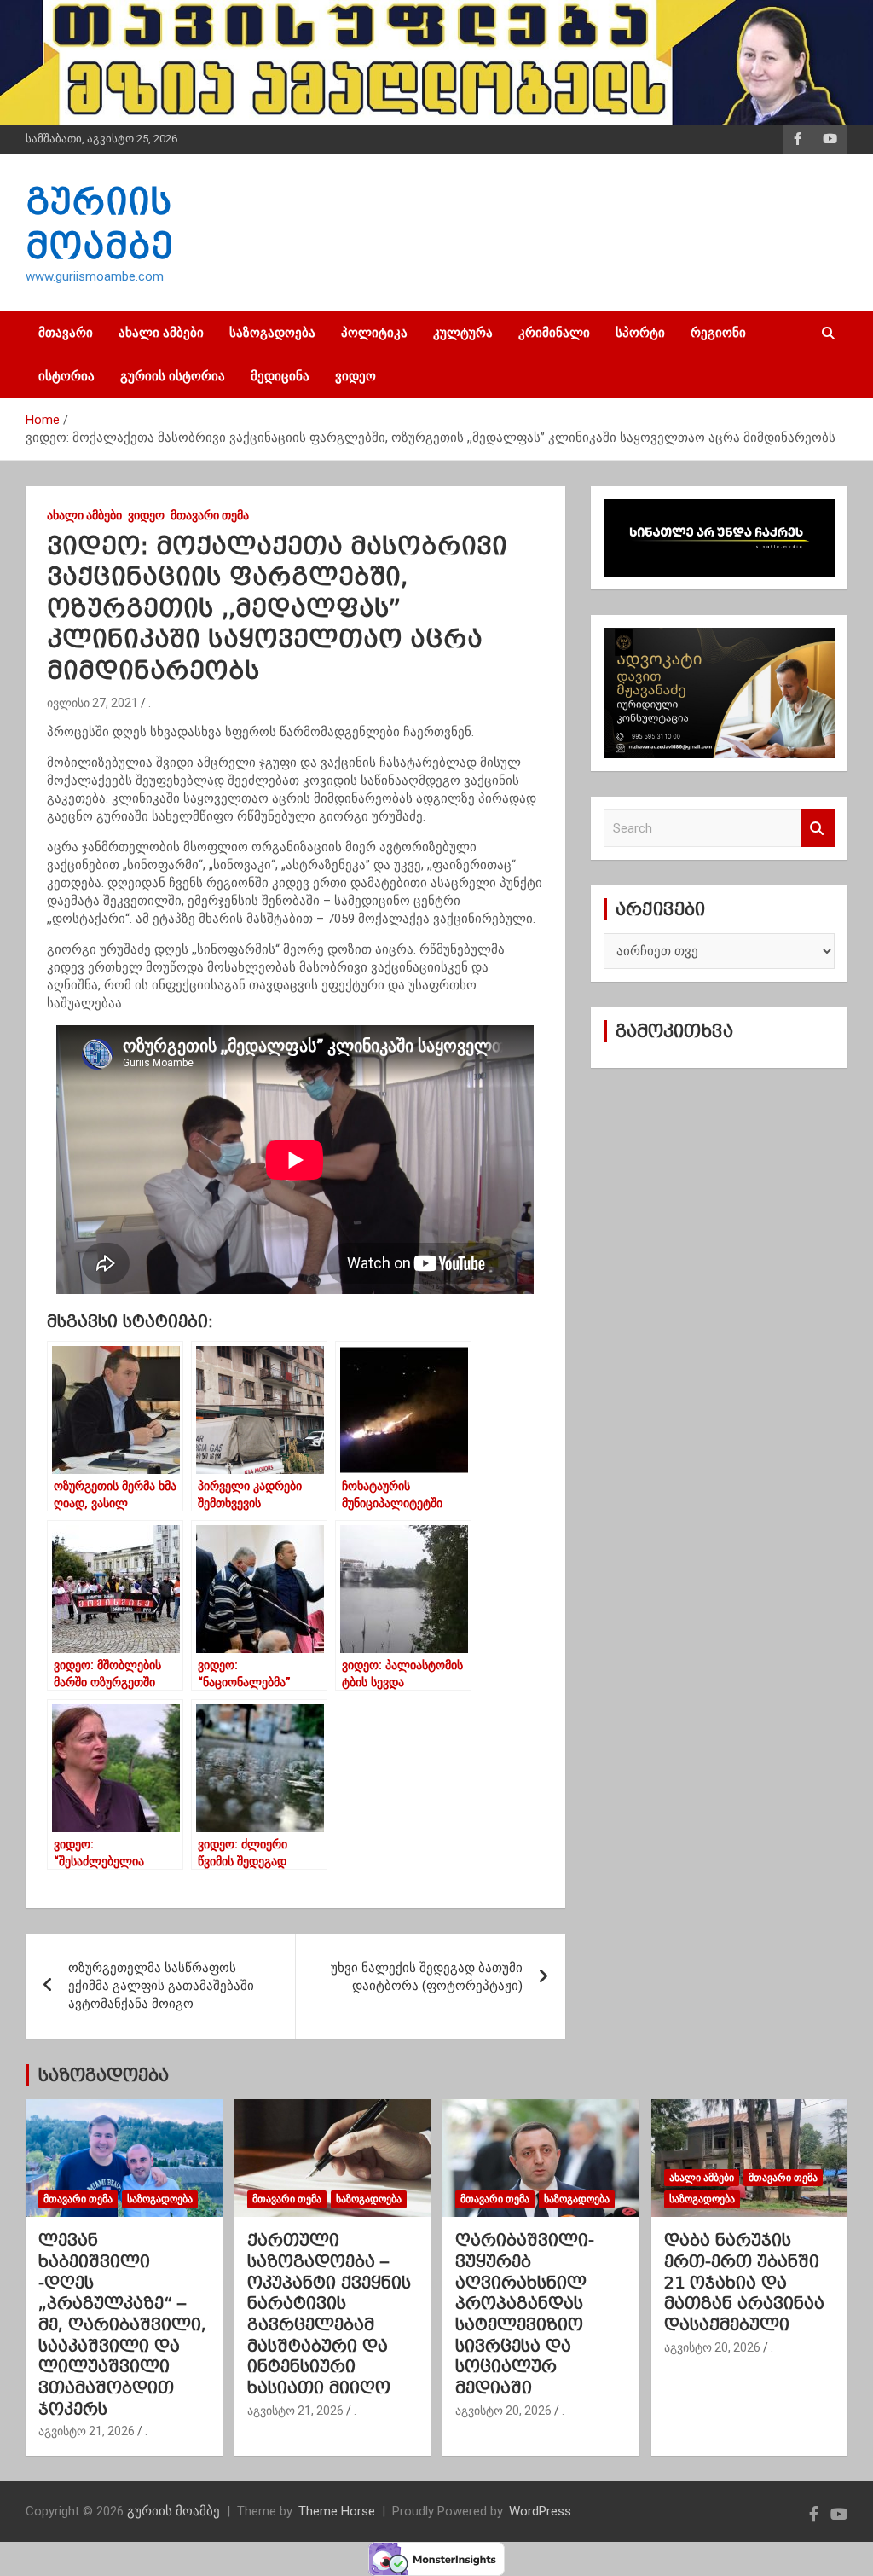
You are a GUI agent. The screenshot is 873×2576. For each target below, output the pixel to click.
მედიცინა (280, 376)
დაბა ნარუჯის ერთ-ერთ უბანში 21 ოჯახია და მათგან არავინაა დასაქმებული (744, 2282)
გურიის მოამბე (173, 2511)
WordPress (540, 2511)
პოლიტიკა (374, 333)
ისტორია (66, 376)
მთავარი (66, 333)
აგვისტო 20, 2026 (503, 2411)
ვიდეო (356, 376)
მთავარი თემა (210, 515)
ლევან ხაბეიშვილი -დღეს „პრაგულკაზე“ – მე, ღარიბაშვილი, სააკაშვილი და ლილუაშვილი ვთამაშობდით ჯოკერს (122, 2324)
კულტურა (463, 333)
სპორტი (640, 333)
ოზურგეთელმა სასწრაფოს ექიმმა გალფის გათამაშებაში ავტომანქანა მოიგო (161, 1986)
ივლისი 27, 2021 (93, 703)
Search (818, 829)
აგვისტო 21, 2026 (87, 2431)
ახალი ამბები (161, 333)
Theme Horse (337, 2511)
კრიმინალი (554, 333)
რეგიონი (718, 333)
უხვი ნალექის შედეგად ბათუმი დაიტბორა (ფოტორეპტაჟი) (427, 1977)
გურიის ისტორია (173, 376)
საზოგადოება (272, 333)
